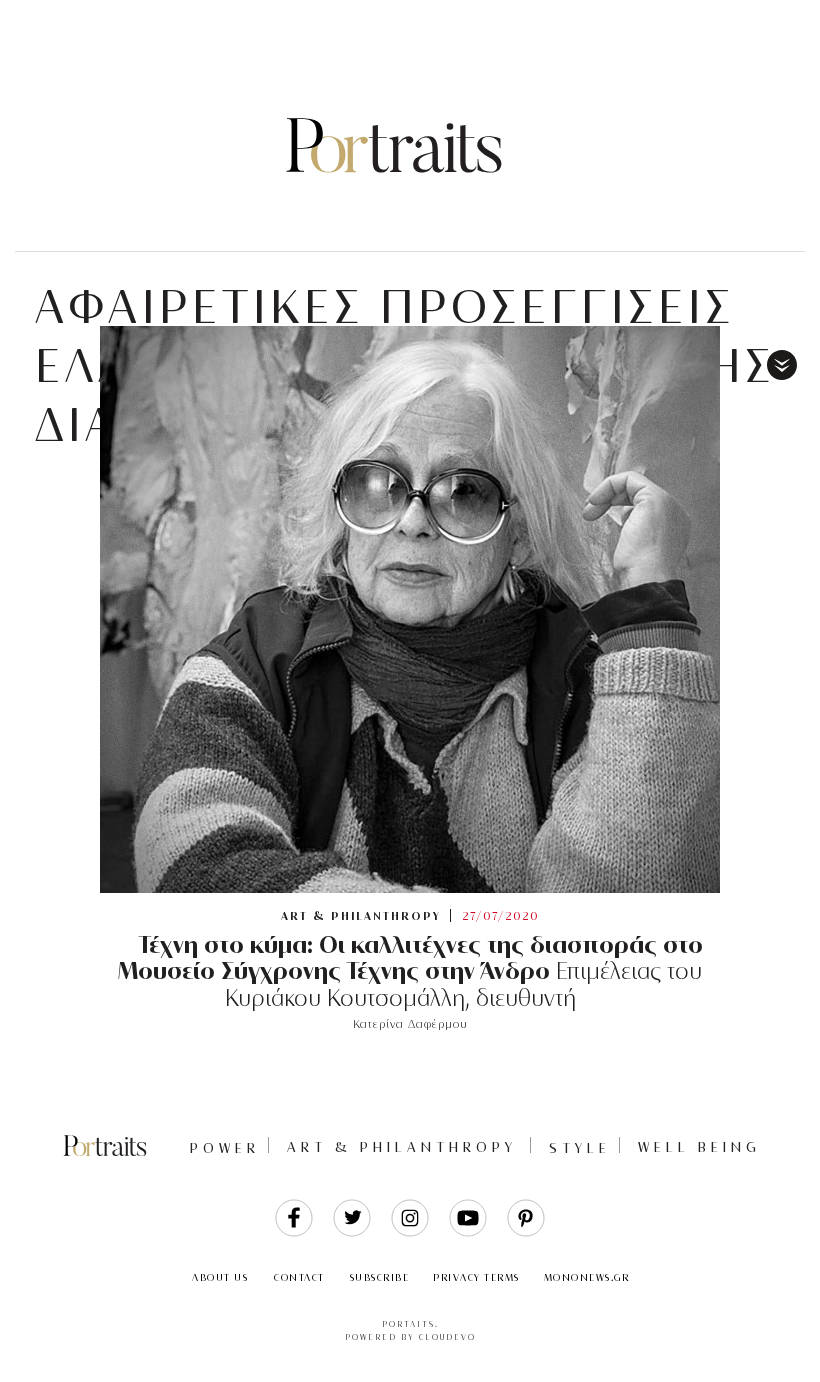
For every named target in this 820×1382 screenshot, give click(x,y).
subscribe (380, 1277)
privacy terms (476, 1277)
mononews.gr (587, 1277)
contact (299, 1277)
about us (220, 1277)
